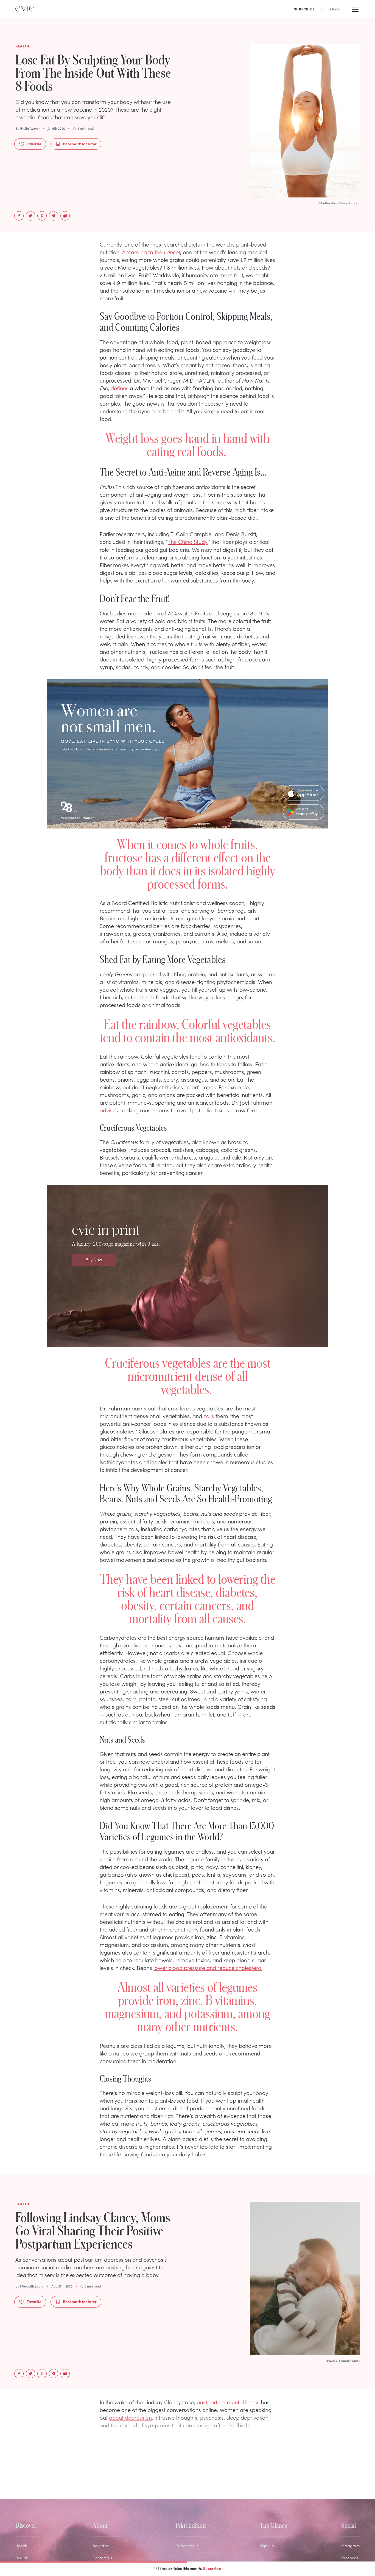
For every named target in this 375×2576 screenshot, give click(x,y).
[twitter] (30, 216)
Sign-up (267, 2546)
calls (209, 1416)
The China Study (187, 541)
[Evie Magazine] (25, 9)
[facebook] (19, 216)
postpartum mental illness (228, 2402)
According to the (151, 252)
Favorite (34, 144)
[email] (54, 216)
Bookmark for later (80, 144)
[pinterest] (42, 216)
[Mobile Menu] (355, 9)
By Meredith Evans (30, 2286)
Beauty (22, 2558)
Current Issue (187, 2546)
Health (21, 2546)
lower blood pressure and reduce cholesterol (208, 1967)
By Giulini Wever (28, 128)
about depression (130, 2417)
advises (109, 1110)
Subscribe (212, 2568)
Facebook (350, 2558)
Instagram (350, 2546)
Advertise (101, 2546)
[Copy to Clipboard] (65, 216)
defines (120, 388)
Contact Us (102, 2558)
